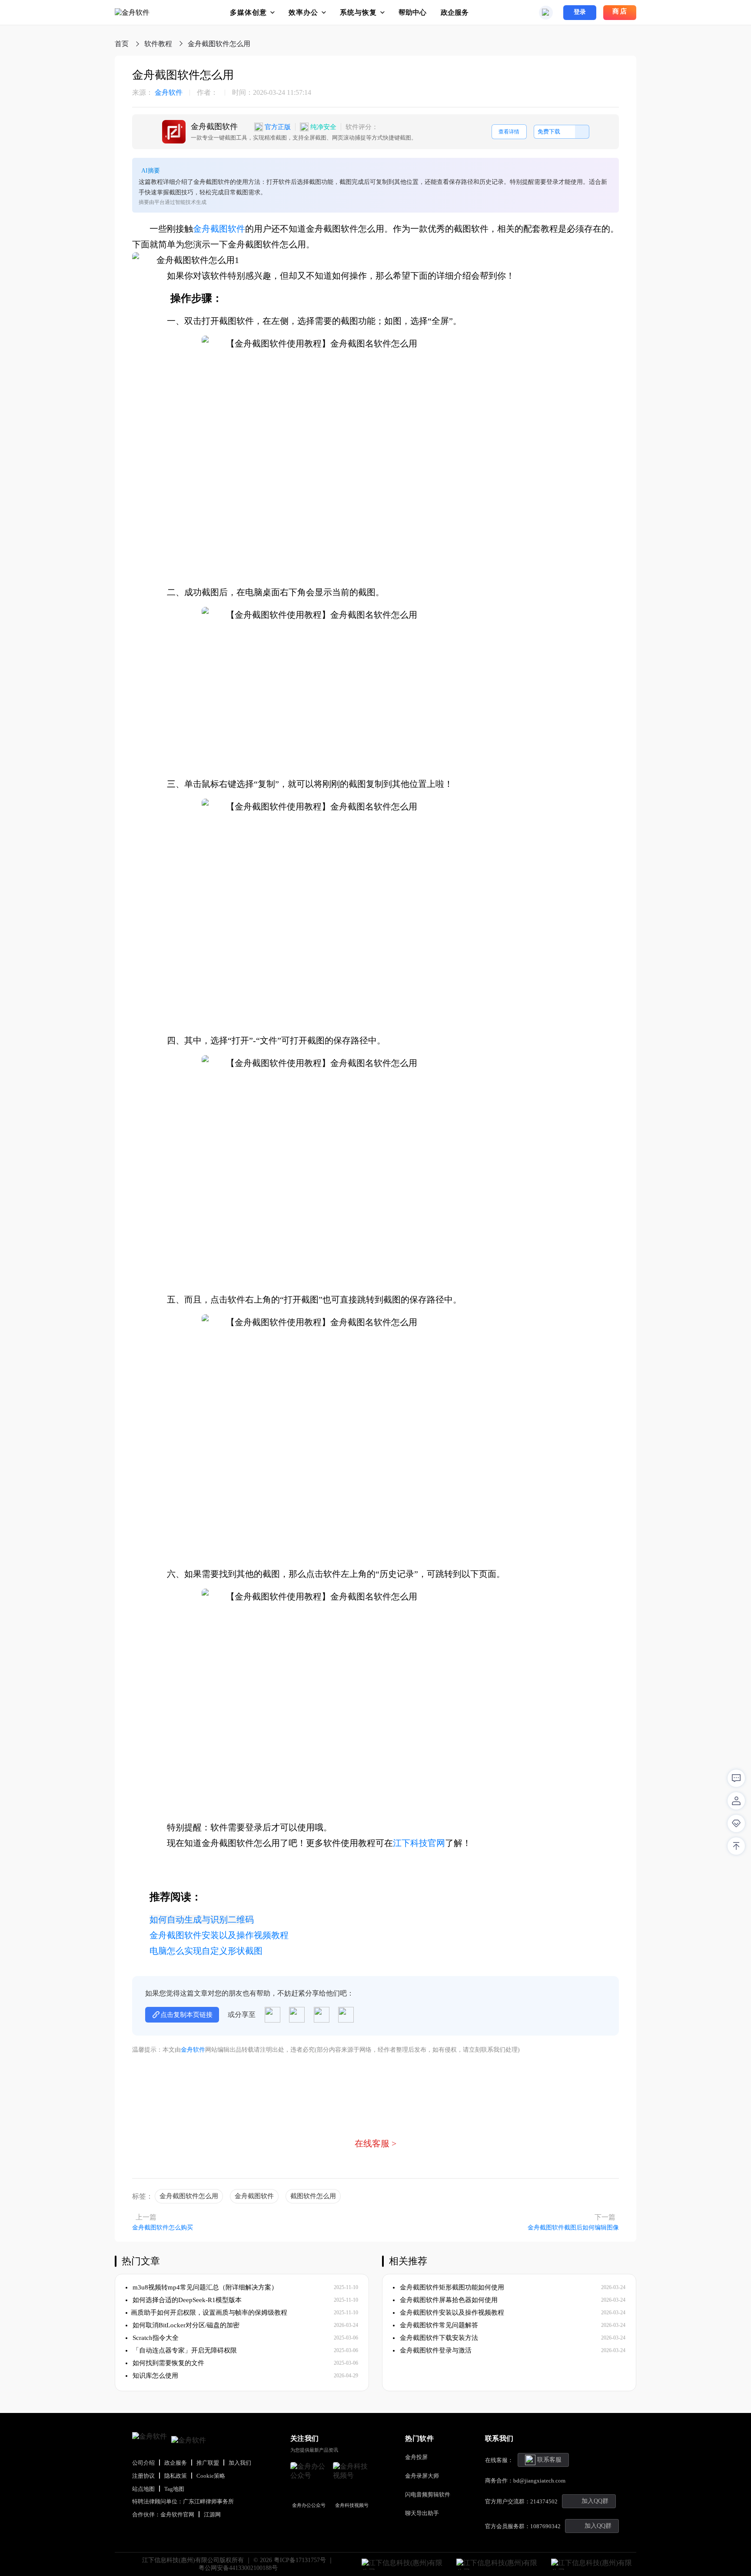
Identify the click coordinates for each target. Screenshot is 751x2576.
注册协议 (143, 2476)
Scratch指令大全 (155, 2338)
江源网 (212, 2514)
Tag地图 (174, 2489)
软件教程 (158, 44)
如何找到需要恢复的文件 (168, 2363)
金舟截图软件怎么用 (189, 2196)
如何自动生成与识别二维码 (202, 1920)
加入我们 (240, 2463)
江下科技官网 (419, 1843)
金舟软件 (157, 93)
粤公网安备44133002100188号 (238, 2568)
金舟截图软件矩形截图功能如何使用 (451, 2287)
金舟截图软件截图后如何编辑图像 (573, 2228)
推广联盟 (208, 2463)
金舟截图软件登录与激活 (435, 2350)
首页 (122, 44)
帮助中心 (412, 12)
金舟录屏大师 (422, 2476)
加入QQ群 (595, 2501)
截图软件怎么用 (313, 2196)
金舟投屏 (416, 2457)
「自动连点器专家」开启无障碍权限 (184, 2350)
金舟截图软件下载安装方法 (438, 2338)
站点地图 (143, 2489)
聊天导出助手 (422, 2513)
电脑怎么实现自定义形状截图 (206, 1951)
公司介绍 (143, 2463)
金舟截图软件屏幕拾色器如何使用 (448, 2300)
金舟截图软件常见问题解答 (438, 2325)
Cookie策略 (211, 2476)
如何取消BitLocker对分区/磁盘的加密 (185, 2325)
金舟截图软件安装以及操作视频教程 (219, 1935)
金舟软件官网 (177, 2514)
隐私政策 (176, 2476)
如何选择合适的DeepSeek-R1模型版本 (186, 2300)
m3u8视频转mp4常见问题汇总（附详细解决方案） (204, 2287)
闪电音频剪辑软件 (428, 2494)
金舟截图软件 (219, 229)
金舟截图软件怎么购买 (163, 2228)
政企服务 (455, 12)
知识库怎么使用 (155, 2376)
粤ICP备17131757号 (300, 2560)
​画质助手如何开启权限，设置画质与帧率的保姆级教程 (209, 2313)
